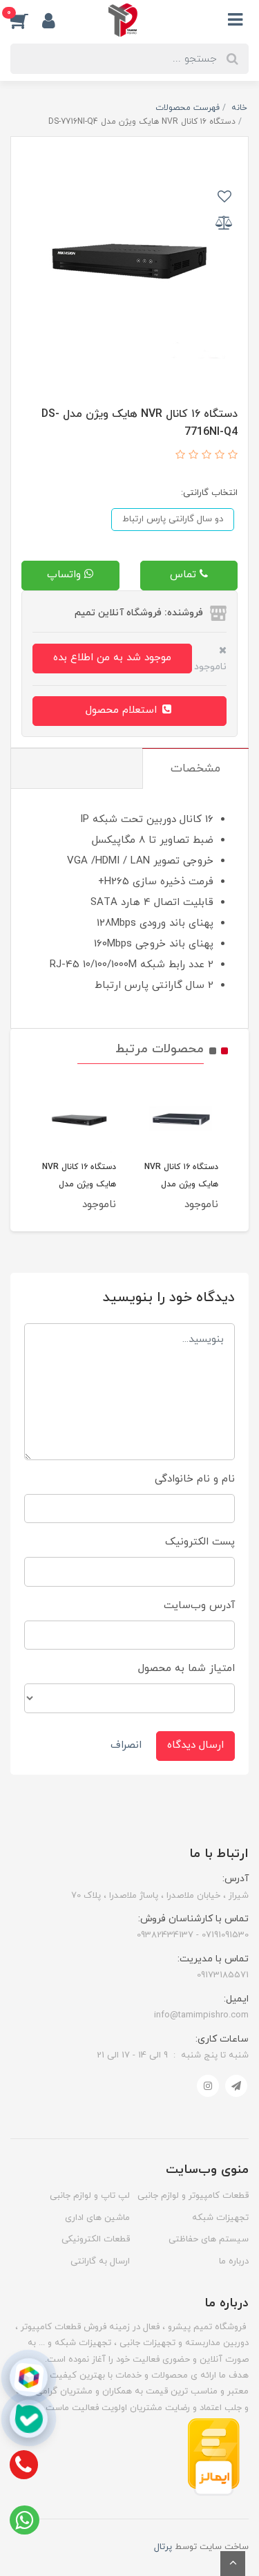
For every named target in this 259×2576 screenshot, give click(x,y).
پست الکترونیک (200, 1542)
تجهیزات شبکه (220, 2218)
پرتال (163, 2547)
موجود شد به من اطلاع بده (112, 658)
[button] (26, 20)
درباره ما (234, 2261)
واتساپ (66, 575)
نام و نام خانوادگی (195, 1479)
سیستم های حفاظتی (209, 2239)
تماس (185, 575)
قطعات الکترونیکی (96, 2239)
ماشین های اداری (97, 2218)
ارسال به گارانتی (100, 2261)
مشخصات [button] (195, 769)
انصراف (126, 1745)
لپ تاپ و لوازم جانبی (90, 2196)
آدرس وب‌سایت (199, 1606)
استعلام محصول (123, 710)
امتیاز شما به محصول (186, 1669)
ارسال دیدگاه (195, 1745)
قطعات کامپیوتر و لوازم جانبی (193, 2196)
